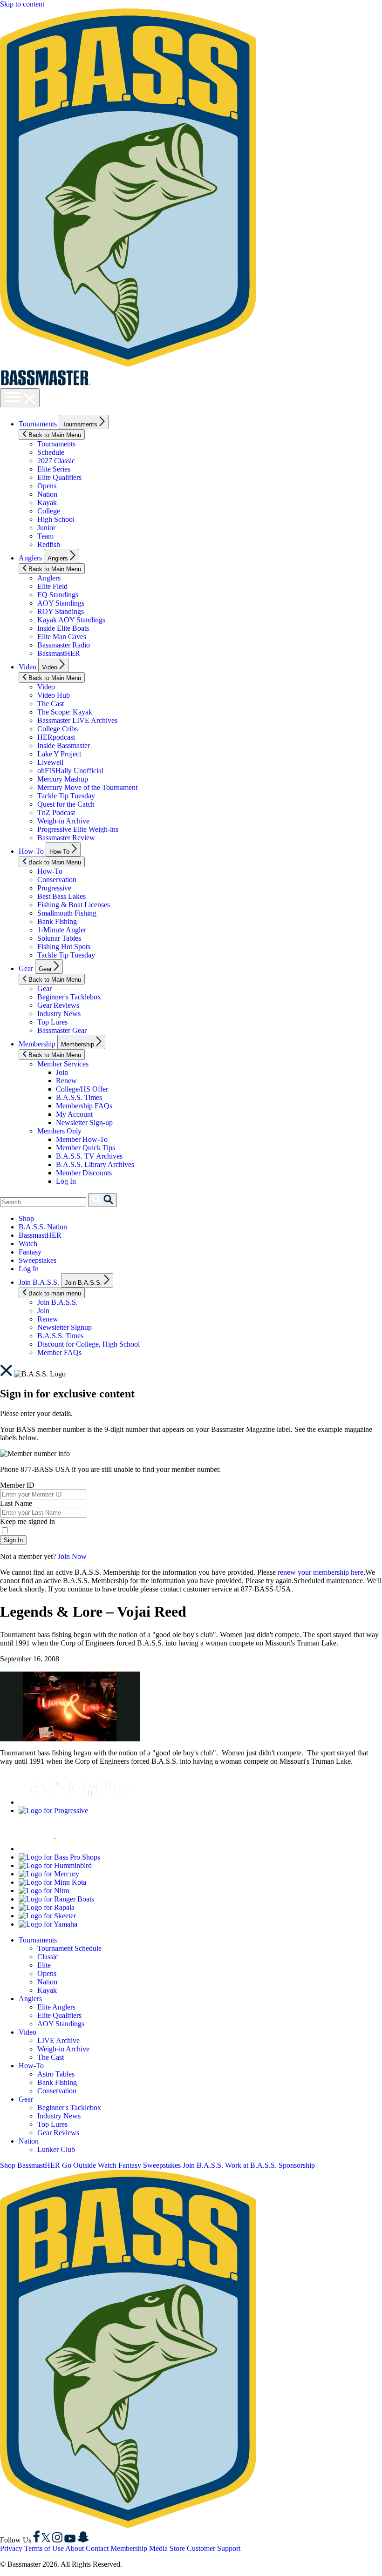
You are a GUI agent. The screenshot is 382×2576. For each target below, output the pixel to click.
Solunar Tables (59, 938)
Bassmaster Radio (64, 645)
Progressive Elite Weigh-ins (78, 829)
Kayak (47, 502)
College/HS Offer (82, 1089)
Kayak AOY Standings (71, 620)
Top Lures (52, 1022)
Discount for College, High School (89, 1344)
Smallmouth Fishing (67, 913)
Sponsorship (297, 2165)
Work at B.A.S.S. (251, 2165)
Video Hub (54, 695)
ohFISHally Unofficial (70, 771)
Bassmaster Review (66, 838)
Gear (26, 968)
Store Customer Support (205, 2548)
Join (62, 1072)
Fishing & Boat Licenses (74, 905)
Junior (46, 528)
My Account (74, 1114)
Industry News (59, 1014)
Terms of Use (44, 2548)
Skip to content (22, 4)
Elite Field (52, 586)
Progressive (54, 888)
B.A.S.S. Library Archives (95, 1164)
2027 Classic (56, 461)
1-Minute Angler (62, 930)
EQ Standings (58, 595)
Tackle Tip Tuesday (66, 796)
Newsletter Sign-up (84, 1123)
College (49, 511)
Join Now (72, 1556)
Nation (47, 494)
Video (27, 667)
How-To (31, 851)
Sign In (13, 1540)
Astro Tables (56, 2074)
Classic (48, 1957)
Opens (47, 486)
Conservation (57, 880)
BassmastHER (59, 653)
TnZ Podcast (56, 813)
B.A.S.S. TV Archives (89, 1156)
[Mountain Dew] (42, 1849)
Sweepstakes (38, 1260)
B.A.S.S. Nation (43, 1227)
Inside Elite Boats (63, 628)
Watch (28, 1244)
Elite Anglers (56, 2007)
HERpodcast (56, 737)
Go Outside (79, 2165)
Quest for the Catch (66, 804)
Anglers (30, 558)
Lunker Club (56, 2149)
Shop (26, 1218)
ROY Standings (61, 611)
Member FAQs (59, 1352)
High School (56, 519)
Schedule (51, 452)
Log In (66, 1181)
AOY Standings (61, 603)
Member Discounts (84, 1173)
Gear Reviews (58, 1005)
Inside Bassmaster (64, 745)
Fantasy (30, 1252)
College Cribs (58, 729)
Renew (66, 1081)
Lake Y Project (59, 754)
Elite (44, 1965)
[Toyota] (77, 1802)
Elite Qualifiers (59, 477)
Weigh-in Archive (63, 821)
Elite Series (54, 469)
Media (158, 2548)
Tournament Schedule (69, 1948)
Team (45, 536)
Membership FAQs (84, 1106)
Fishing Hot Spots (64, 947)
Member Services (63, 1064)
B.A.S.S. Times (79, 1097)
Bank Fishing (57, 921)
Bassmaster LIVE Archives (77, 720)
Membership (37, 1044)
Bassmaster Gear (62, 1030)
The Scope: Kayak (65, 712)
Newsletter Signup (65, 1327)
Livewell (50, 762)
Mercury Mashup (63, 779)
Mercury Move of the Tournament (87, 787)
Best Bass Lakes (61, 896)
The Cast (51, 704)
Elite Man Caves (62, 637)
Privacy (11, 2548)
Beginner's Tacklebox (69, 997)
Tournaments (38, 424)
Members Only (59, 1131)
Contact (97, 2548)
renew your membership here (321, 1572)
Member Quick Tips (85, 1148)
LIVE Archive (58, 2040)
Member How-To (82, 1139)
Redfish (49, 544)
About (75, 2548)
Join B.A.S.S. (39, 1282)
